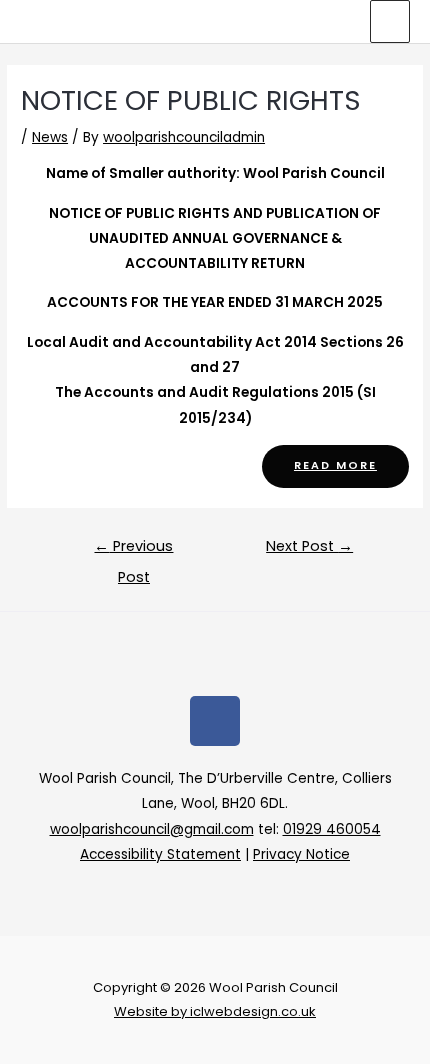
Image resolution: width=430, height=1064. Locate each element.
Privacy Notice (301, 854)
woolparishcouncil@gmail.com (152, 829)
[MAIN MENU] (390, 21)
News (50, 137)
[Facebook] (215, 721)
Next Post (309, 546)
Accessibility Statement (160, 854)
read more (335, 465)
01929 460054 (332, 829)
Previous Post (133, 550)
